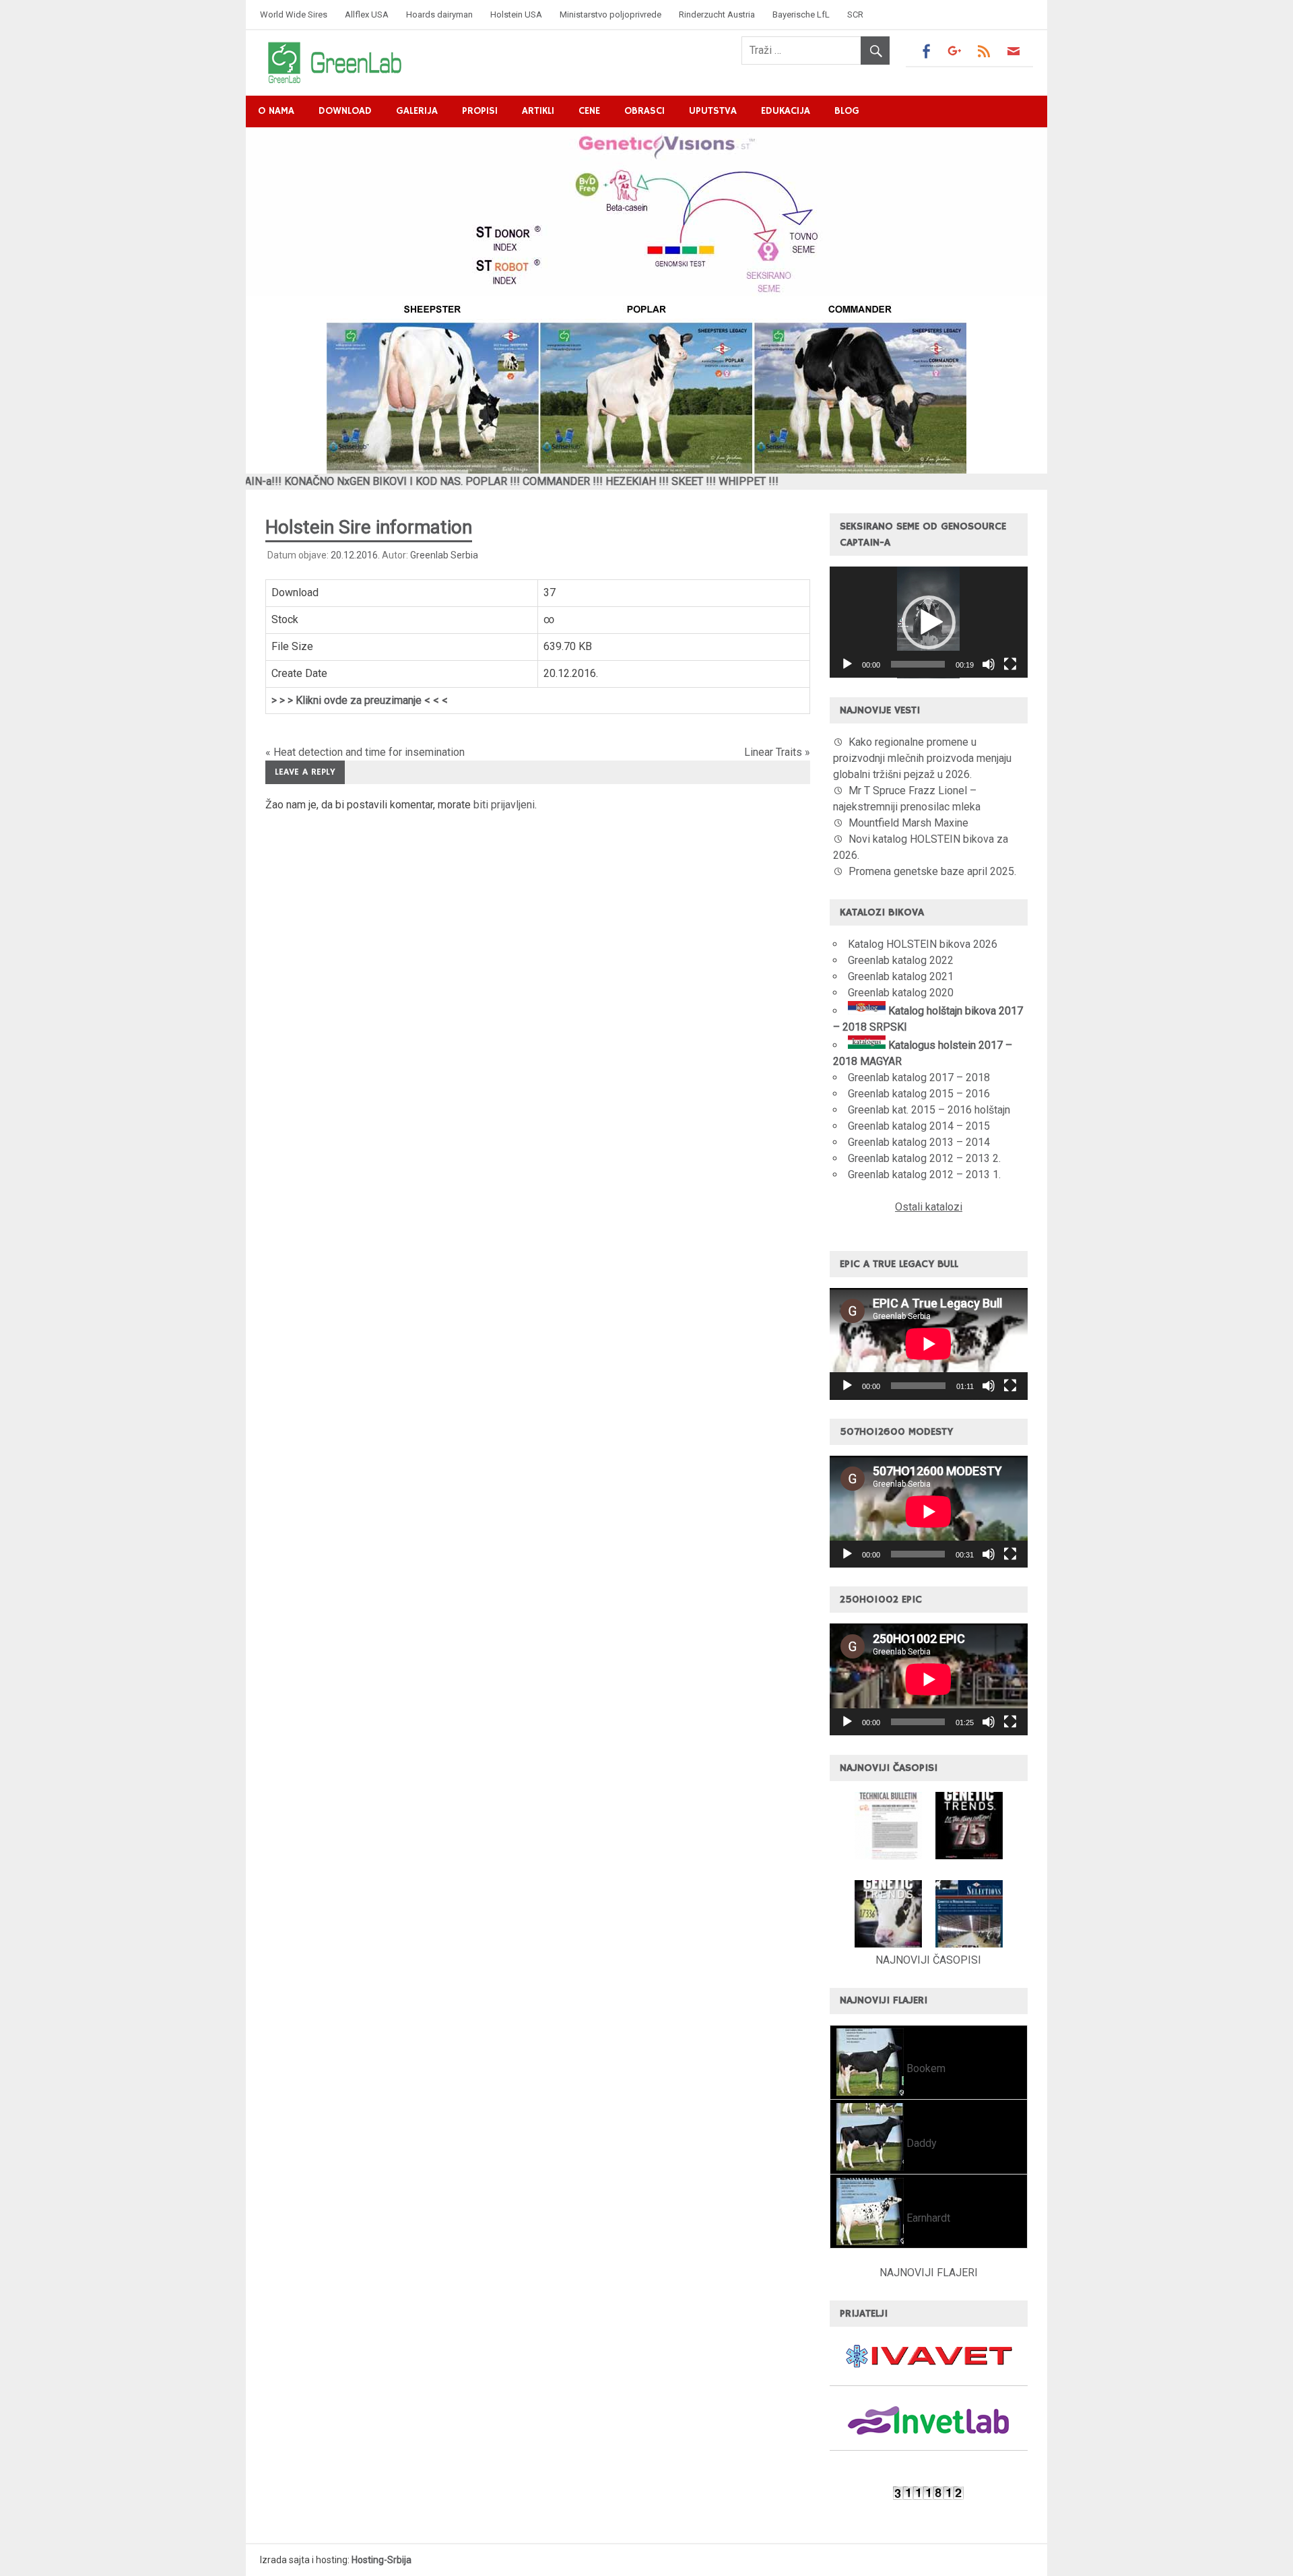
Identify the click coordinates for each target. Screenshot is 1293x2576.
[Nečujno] (989, 664)
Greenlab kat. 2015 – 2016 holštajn (929, 1110)
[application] (929, 622)
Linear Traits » (777, 752)
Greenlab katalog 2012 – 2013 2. (924, 1158)
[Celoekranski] (1010, 664)
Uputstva (713, 111)
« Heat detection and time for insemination (365, 752)
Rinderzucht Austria (717, 14)
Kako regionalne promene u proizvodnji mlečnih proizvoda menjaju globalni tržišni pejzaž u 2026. (922, 758)
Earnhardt (927, 2218)
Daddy (920, 2143)
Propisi (480, 111)
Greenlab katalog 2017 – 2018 (919, 1077)
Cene (589, 111)
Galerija (417, 111)
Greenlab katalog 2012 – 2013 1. (924, 1174)
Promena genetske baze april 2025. (932, 871)
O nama (276, 111)
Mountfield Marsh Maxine (908, 823)
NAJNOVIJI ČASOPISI (928, 1960)
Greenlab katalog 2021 (901, 976)
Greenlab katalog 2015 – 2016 (919, 1094)
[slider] (918, 664)
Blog (847, 111)
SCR (855, 14)
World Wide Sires (294, 14)
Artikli (538, 111)
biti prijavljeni (504, 805)
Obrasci (644, 111)
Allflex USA (367, 14)
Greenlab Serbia (444, 555)
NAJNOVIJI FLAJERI (929, 2273)
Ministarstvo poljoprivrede (610, 14)
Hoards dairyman (439, 14)
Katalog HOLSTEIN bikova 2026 (923, 944)
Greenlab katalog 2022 (901, 960)
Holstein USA (516, 14)
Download (345, 111)
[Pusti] (847, 664)
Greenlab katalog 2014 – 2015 (919, 1126)
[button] (929, 622)
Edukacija (786, 111)
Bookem (925, 2068)
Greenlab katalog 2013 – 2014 (919, 1142)
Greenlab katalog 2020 (901, 993)
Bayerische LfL (801, 14)
